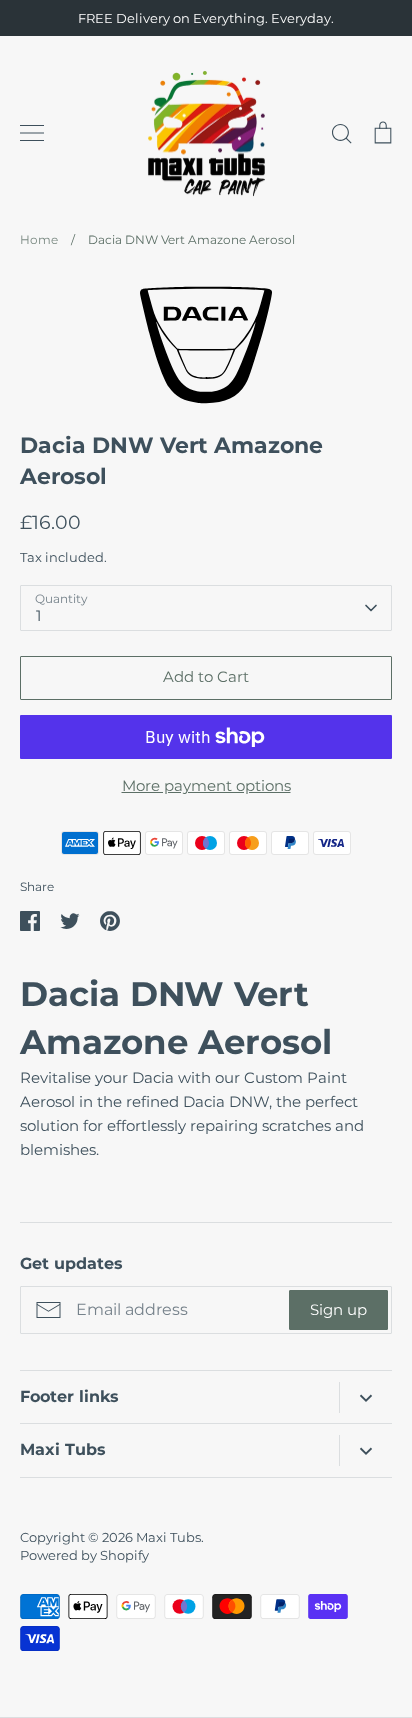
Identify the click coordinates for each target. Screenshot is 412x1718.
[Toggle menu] (32, 133)
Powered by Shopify (84, 1555)
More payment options (206, 785)
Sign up (338, 1309)
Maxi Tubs (168, 1537)
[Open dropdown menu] (365, 1397)
